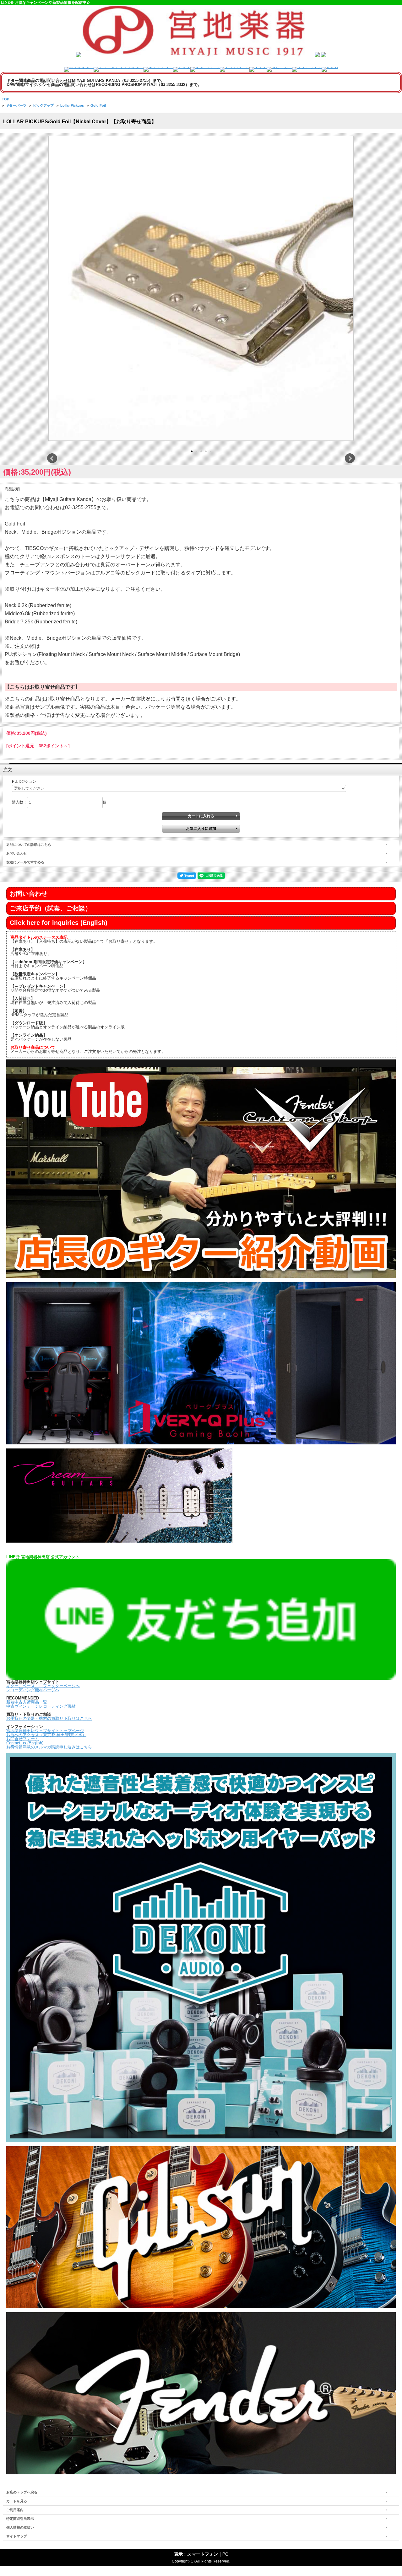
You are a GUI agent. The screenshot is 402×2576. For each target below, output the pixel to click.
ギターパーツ (16, 105)
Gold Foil (98, 105)
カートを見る (17, 2501)
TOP (5, 99)
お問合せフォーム (23, 1739)
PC (225, 2554)
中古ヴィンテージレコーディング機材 (41, 1706)
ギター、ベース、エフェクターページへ (43, 1686)
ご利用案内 (15, 2510)
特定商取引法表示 (20, 2519)
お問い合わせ (17, 853)
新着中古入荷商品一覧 (27, 1702)
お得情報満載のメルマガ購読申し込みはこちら (49, 1747)
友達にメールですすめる (25, 862)
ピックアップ (43, 105)
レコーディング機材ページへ (33, 1690)
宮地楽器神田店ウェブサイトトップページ (45, 1731)
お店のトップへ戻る (22, 2492)
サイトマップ (17, 2536)
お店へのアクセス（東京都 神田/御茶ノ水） (46, 1735)
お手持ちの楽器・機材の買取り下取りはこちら (49, 1718)
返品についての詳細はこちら (29, 845)
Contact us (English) (25, 1743)
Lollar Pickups (72, 105)
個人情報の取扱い (20, 2527)
